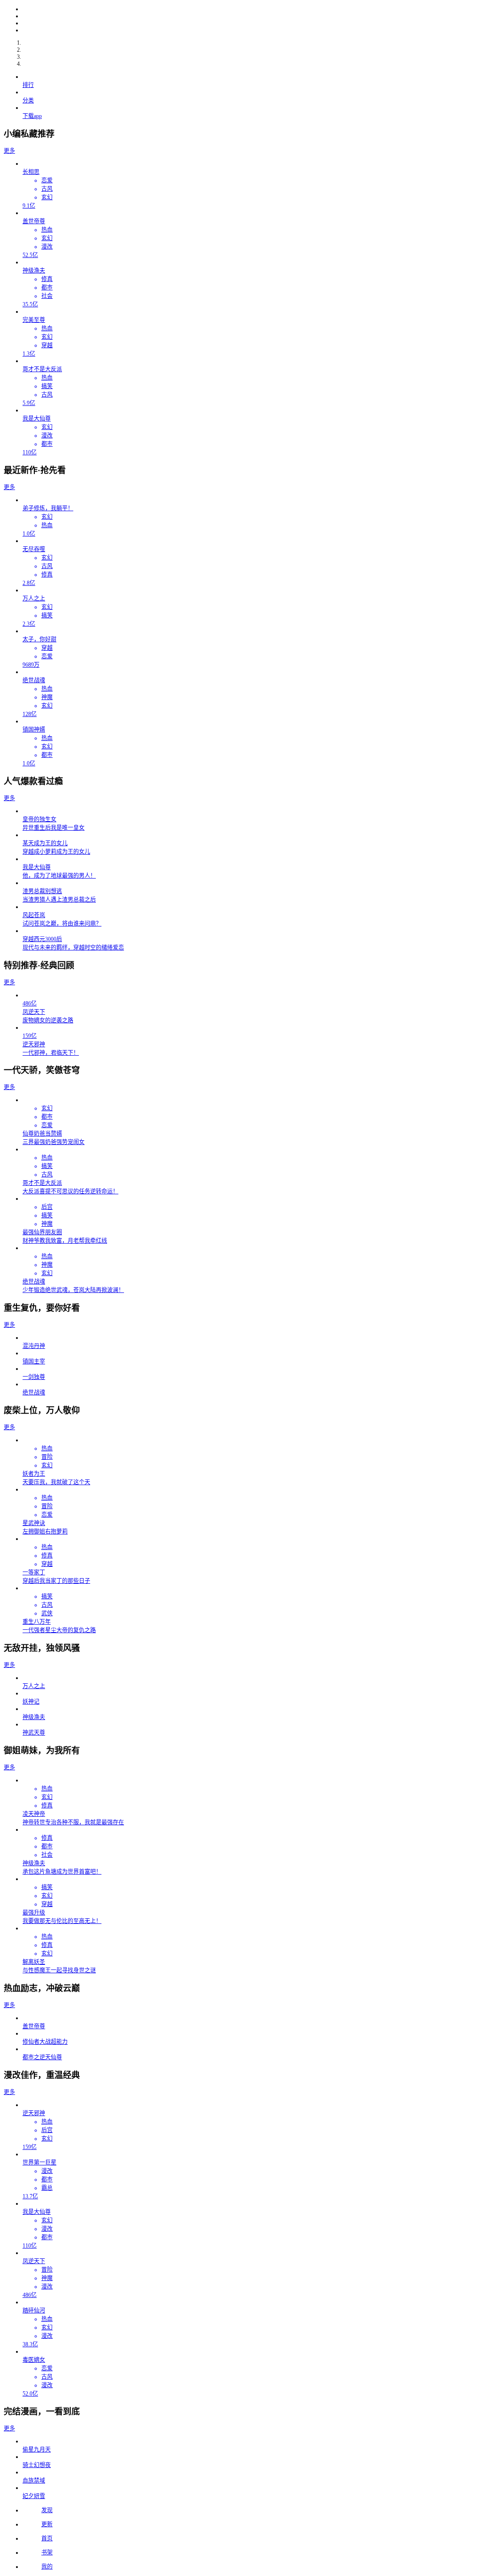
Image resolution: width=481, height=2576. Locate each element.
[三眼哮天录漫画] (250, 16)
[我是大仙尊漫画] (250, 9)
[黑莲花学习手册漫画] (250, 30)
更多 (9, 151)
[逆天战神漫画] (250, 23)
